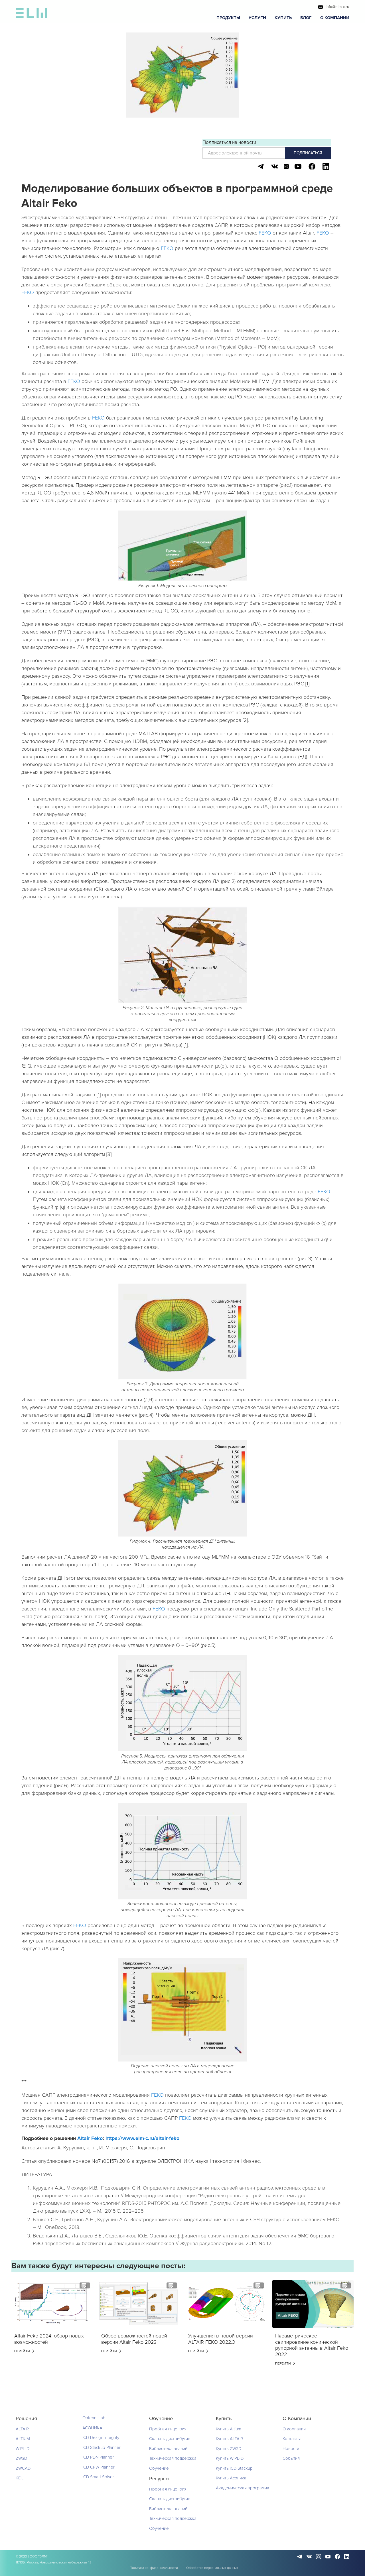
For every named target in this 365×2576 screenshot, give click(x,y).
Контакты (292, 2439)
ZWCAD (23, 2468)
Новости (291, 2449)
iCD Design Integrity (101, 2437)
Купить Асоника (231, 2478)
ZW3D (21, 2458)
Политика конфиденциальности (154, 2568)
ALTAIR (22, 2429)
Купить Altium (229, 2429)
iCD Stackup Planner (102, 2447)
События (291, 2458)
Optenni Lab (94, 2418)
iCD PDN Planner (98, 2457)
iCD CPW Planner (99, 2467)
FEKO (265, 233)
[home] (31, 14)
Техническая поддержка (173, 2458)
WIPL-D (23, 2449)
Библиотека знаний (168, 2449)
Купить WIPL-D (230, 2458)
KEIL (20, 2478)
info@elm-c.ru (337, 7)
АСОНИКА (92, 2428)
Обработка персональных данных (212, 2568)
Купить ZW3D (229, 2449)
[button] (228, 18)
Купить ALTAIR (229, 2439)
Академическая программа (243, 2488)
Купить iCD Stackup (234, 2468)
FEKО (80, 1925)
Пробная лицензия (168, 2429)
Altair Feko (90, 2138)
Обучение (159, 2468)
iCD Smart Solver (98, 2477)
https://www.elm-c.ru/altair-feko (142, 2138)
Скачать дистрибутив (170, 2439)
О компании (294, 2429)
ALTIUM (23, 2439)
